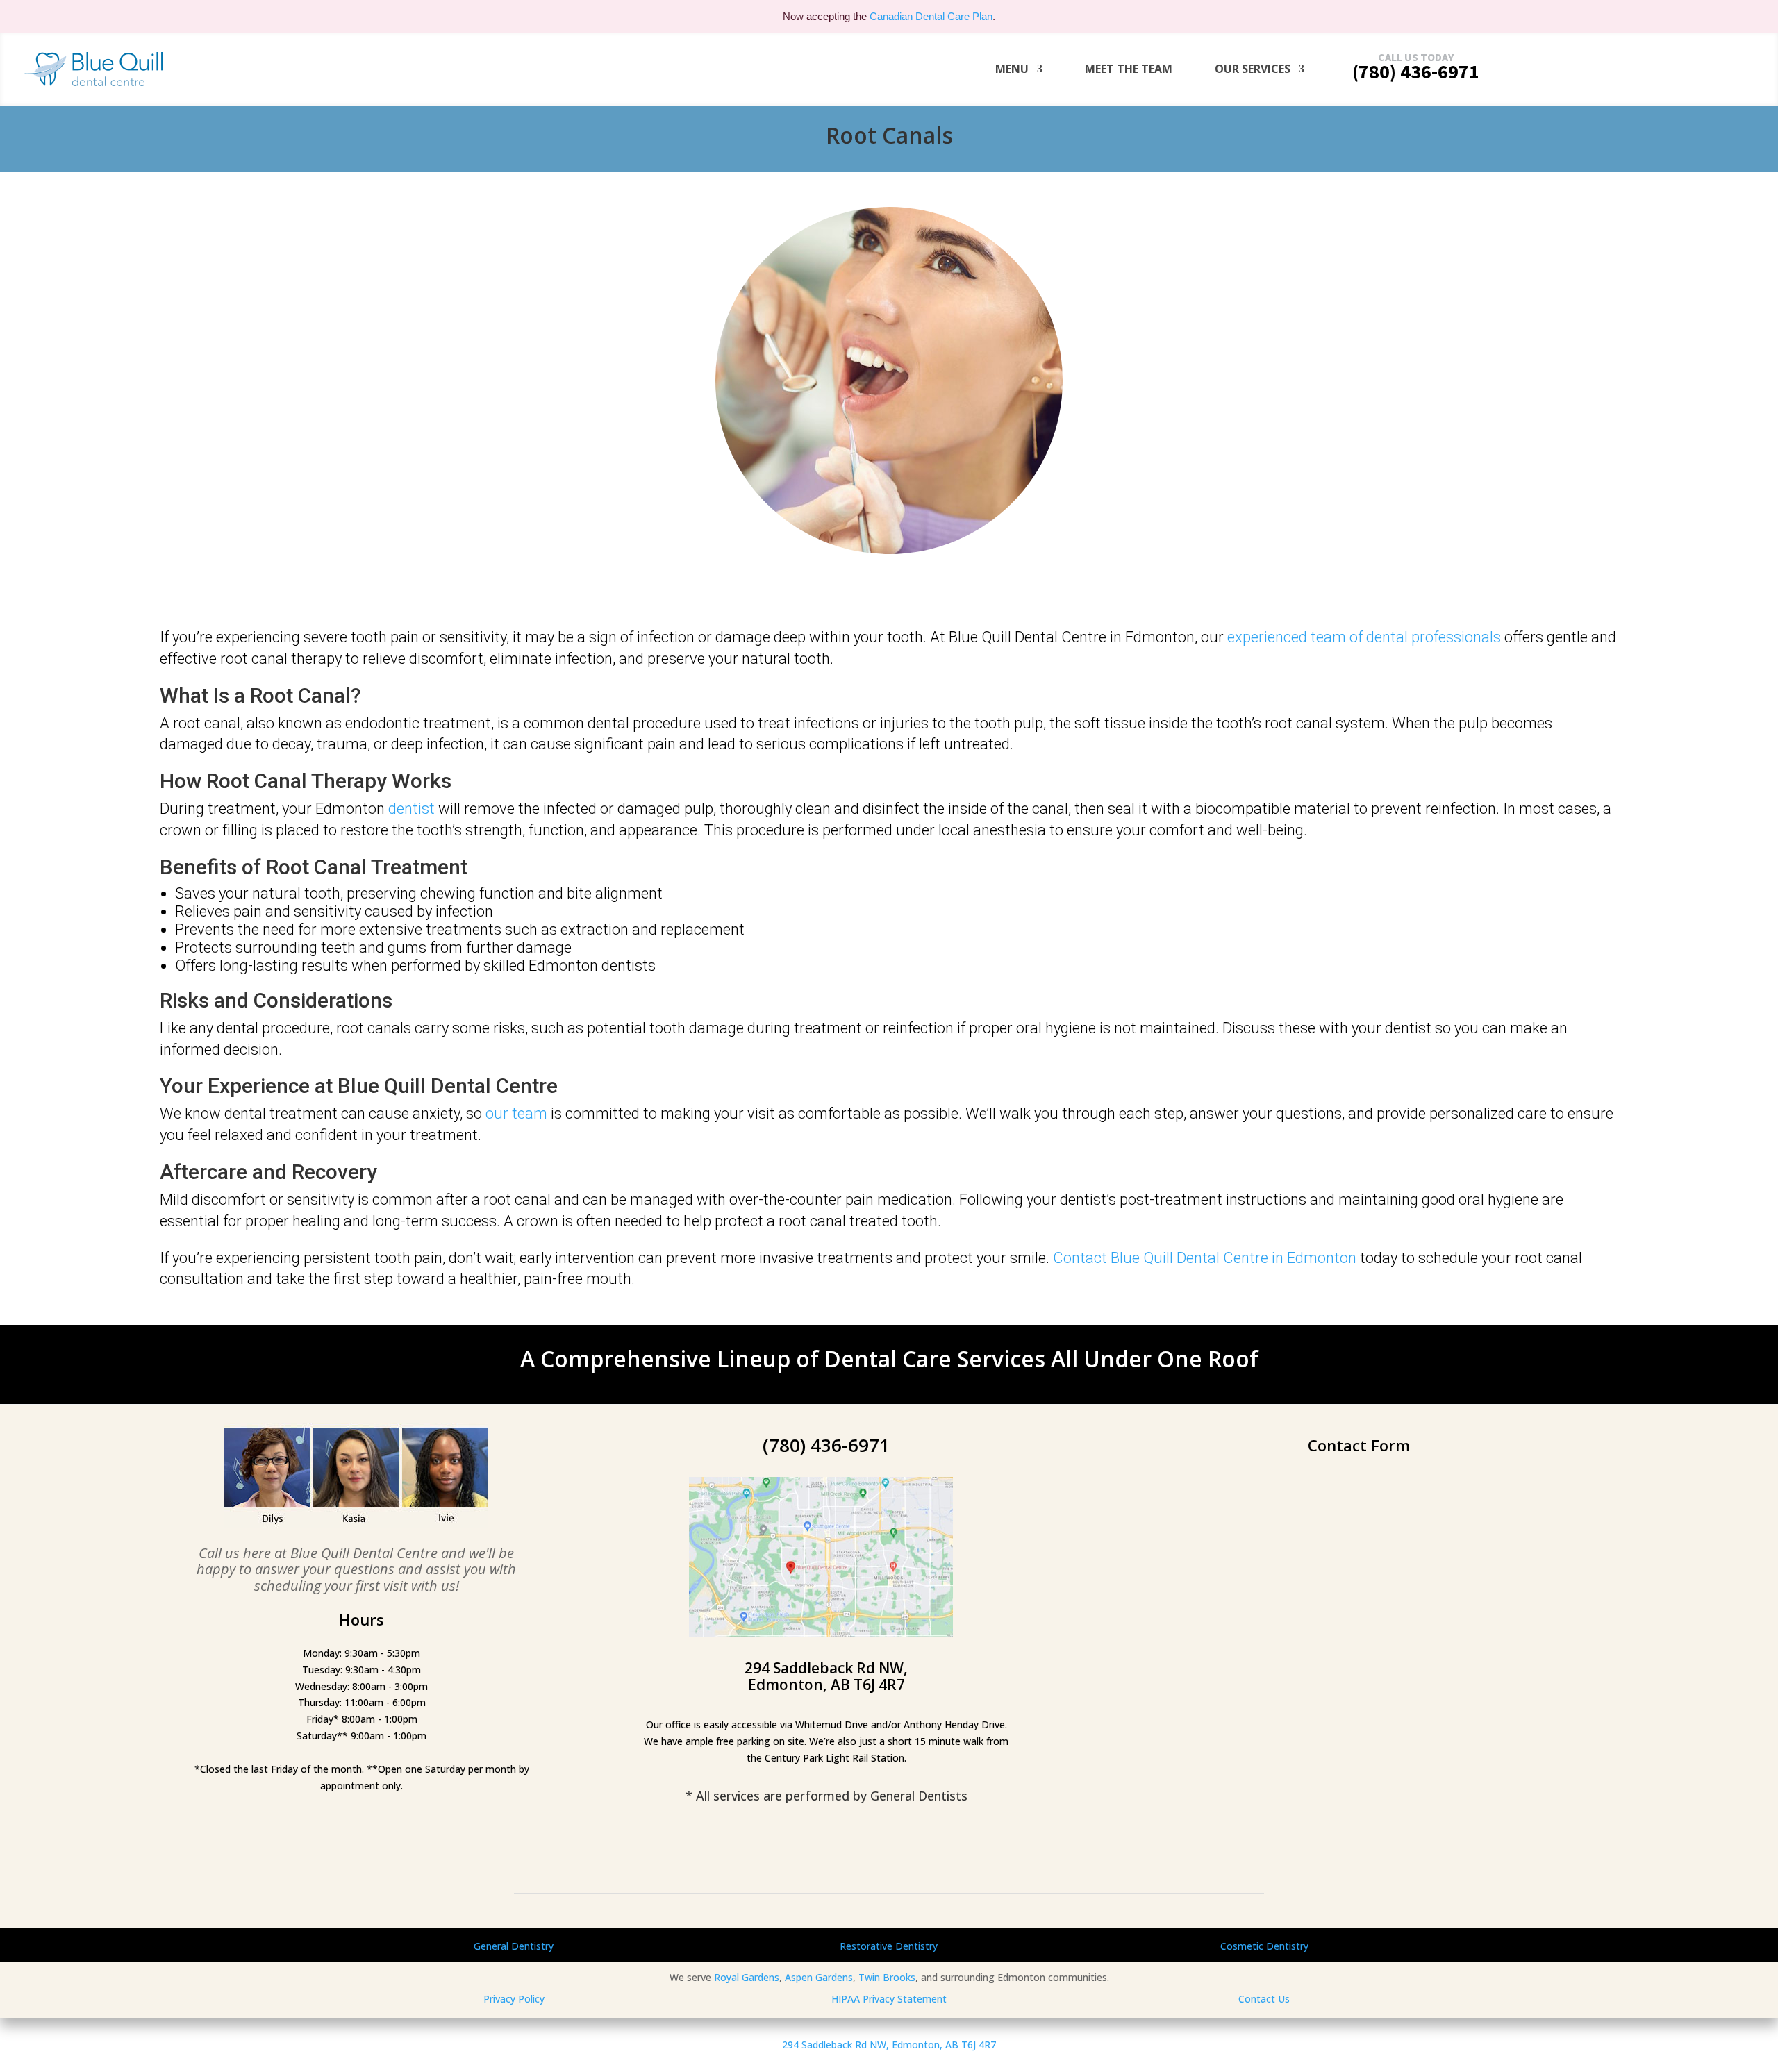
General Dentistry (514, 1946)
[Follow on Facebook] (821, 1850)
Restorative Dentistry (889, 1946)
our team (516, 1113)
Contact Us (1264, 1999)
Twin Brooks (887, 1977)
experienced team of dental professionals (1364, 637)
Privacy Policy (514, 1999)
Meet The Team (1129, 69)
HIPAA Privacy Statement (889, 1999)
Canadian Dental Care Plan (931, 16)
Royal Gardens (747, 1977)
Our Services (1253, 69)
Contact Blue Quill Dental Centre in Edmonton (1205, 1258)
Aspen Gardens (819, 1977)
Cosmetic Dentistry (1264, 1946)
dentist (412, 809)
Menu (1012, 69)
